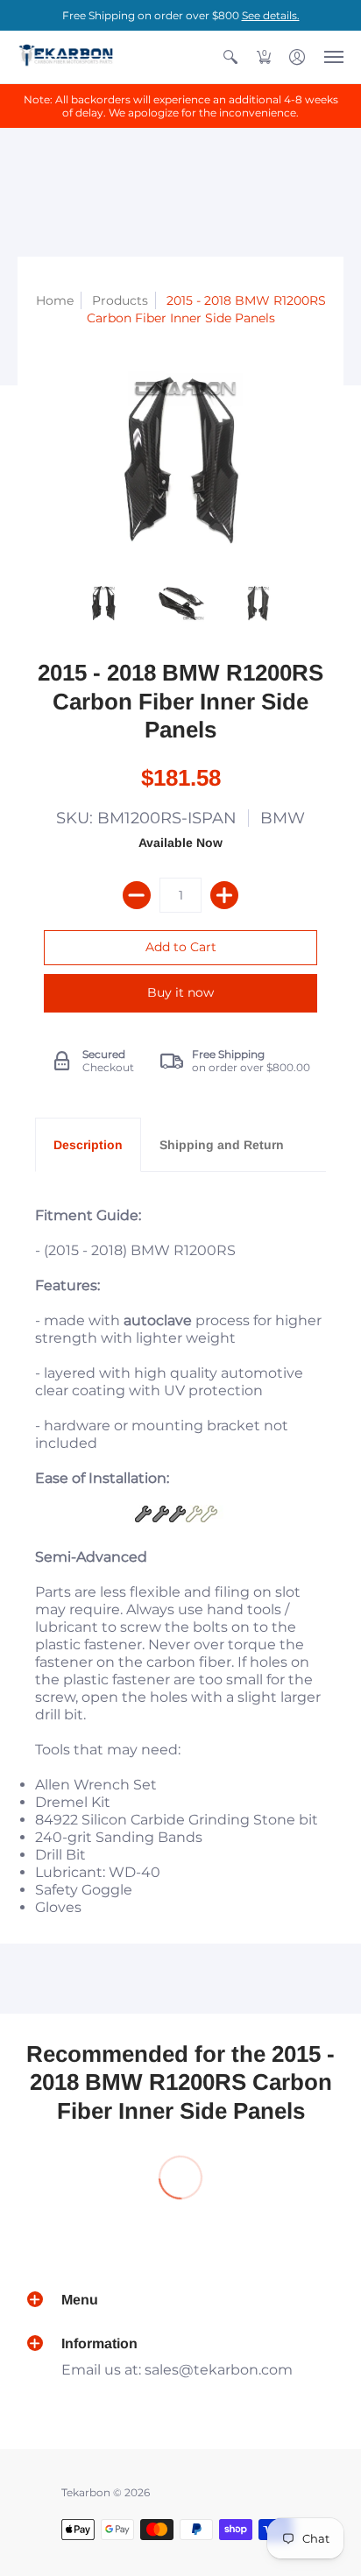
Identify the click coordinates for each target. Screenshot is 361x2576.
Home (55, 300)
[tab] (88, 1145)
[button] (230, 57)
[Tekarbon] (66, 57)
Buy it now (180, 992)
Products (120, 300)
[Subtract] (137, 895)
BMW (283, 818)
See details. (271, 15)
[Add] (224, 895)
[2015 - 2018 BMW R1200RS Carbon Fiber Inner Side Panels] (103, 603)
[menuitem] (230, 57)
